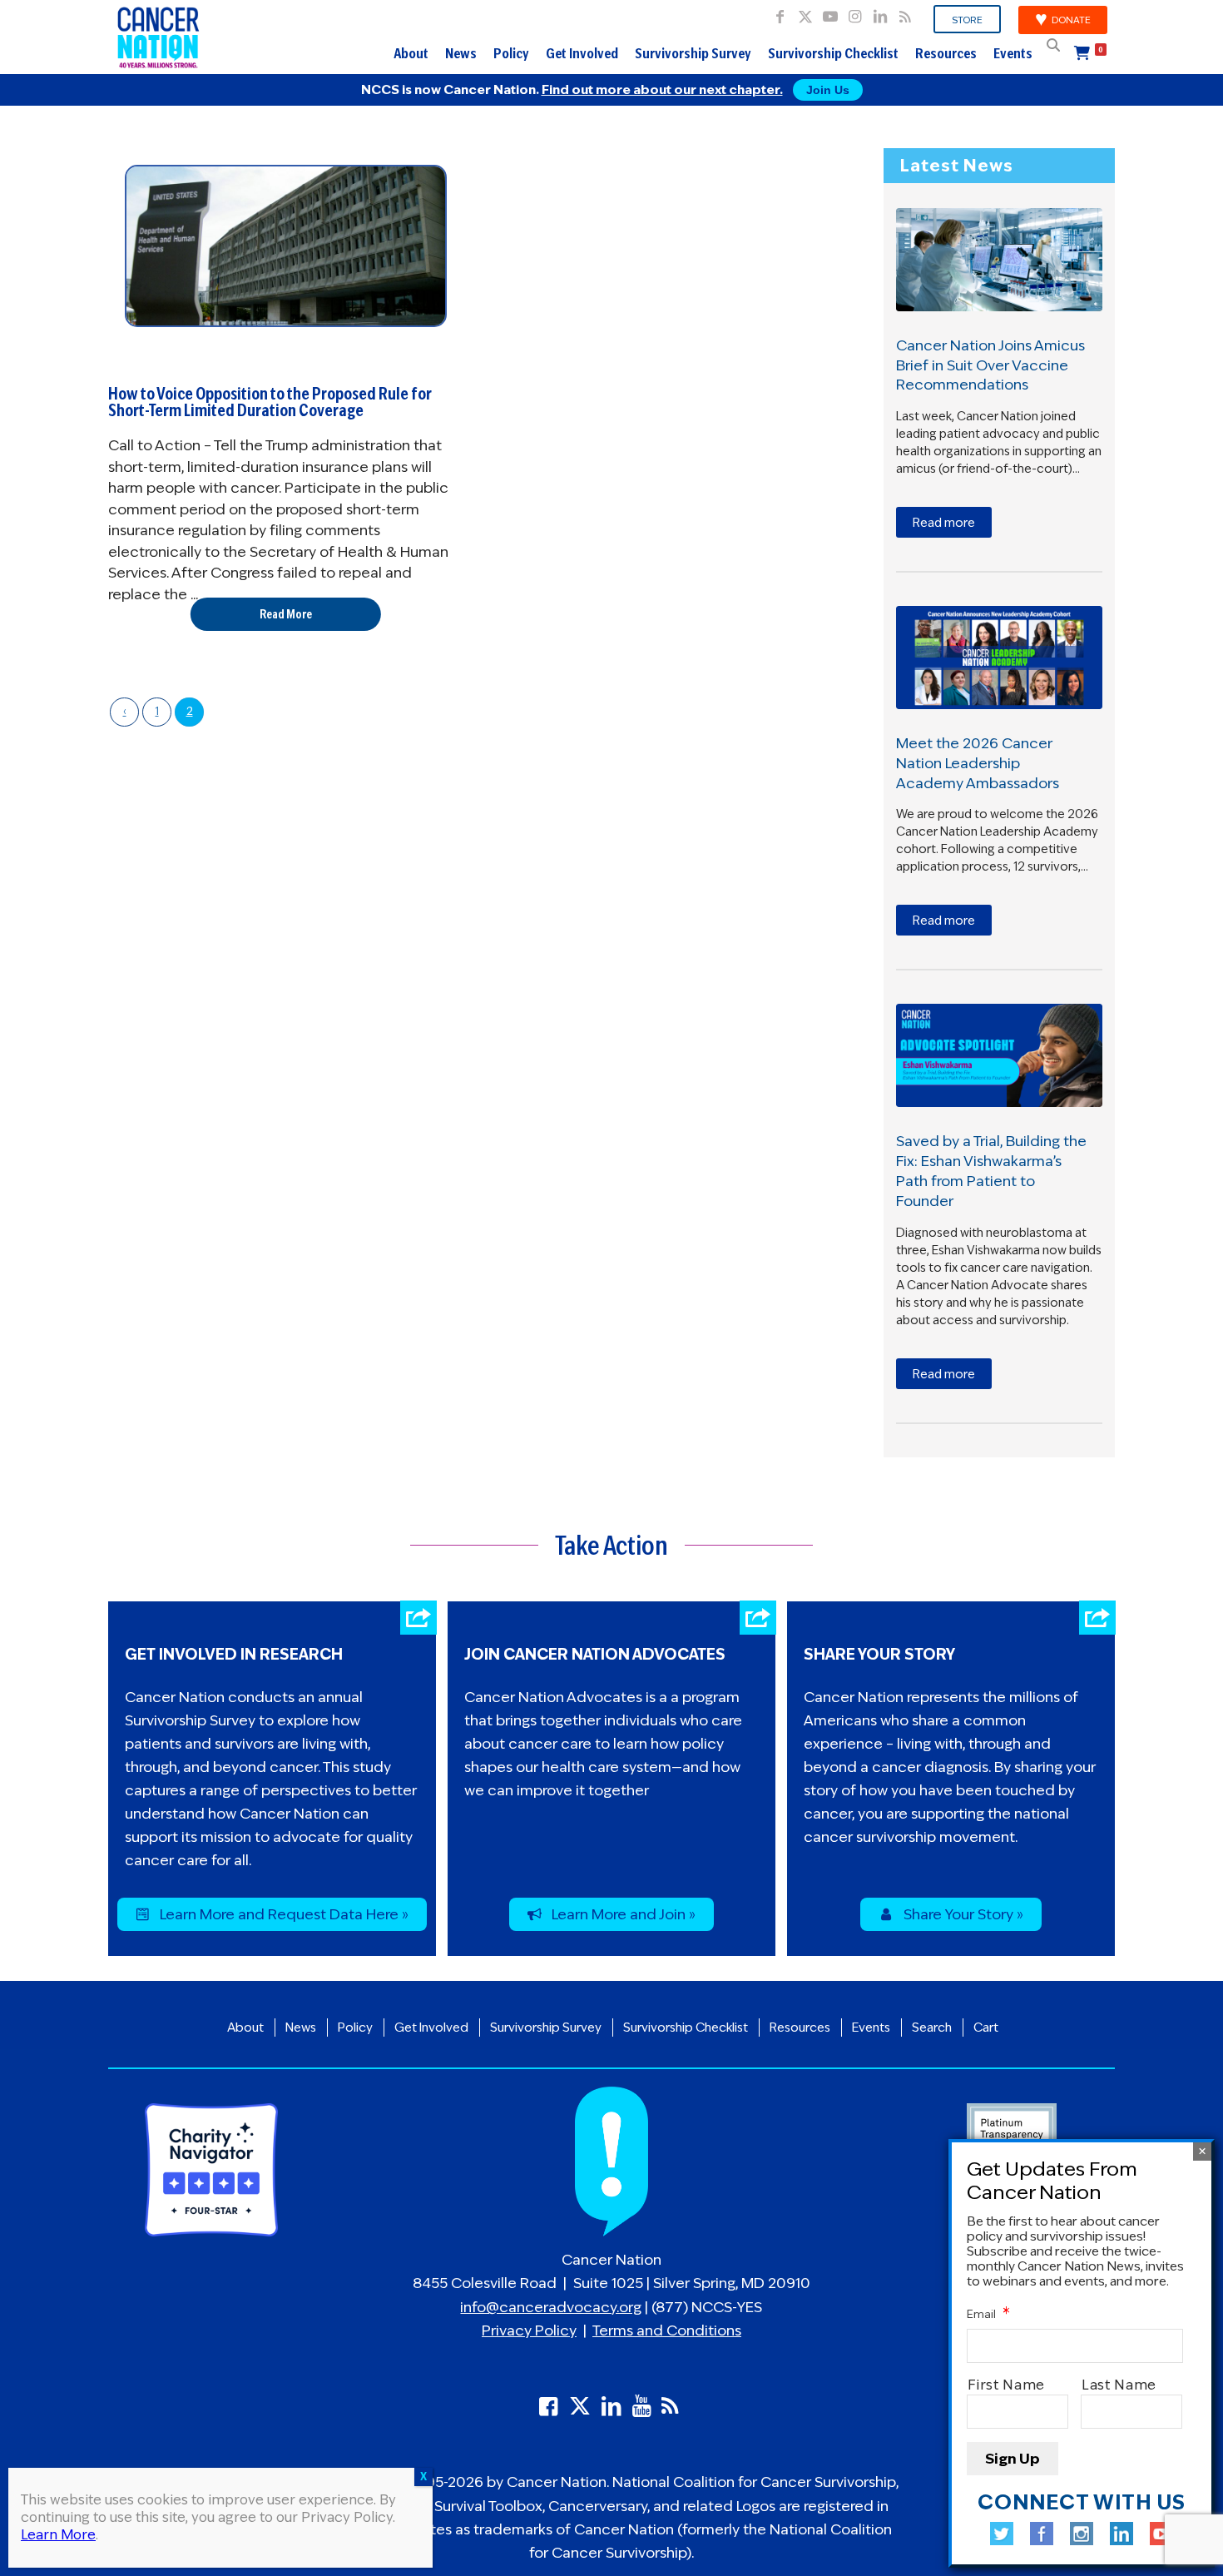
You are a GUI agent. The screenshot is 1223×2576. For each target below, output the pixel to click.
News (461, 53)
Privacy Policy (529, 2330)
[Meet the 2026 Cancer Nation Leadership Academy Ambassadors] (999, 658)
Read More (286, 614)
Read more (944, 523)
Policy (511, 53)
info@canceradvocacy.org (551, 2307)
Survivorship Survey (693, 53)
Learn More (58, 2535)
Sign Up (1013, 2459)
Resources (946, 53)
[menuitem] (968, 20)
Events (1013, 53)
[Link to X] (805, 12)
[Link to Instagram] (855, 12)
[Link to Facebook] (780, 12)
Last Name (1120, 2385)
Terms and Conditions (667, 2330)
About (411, 53)
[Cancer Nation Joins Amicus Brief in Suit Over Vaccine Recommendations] (999, 260)
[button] (1053, 45)
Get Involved (582, 53)
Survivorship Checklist (833, 53)
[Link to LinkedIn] (880, 12)
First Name (1006, 2385)
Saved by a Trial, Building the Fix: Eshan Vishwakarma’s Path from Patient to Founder (991, 1171)
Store (967, 20)
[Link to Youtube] (830, 12)
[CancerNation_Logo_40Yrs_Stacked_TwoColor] (158, 37)
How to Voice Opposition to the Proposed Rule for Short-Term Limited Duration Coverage (270, 402)
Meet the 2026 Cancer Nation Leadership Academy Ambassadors (978, 763)
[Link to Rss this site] (905, 12)
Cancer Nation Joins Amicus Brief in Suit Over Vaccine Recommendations (990, 365)
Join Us (828, 90)
